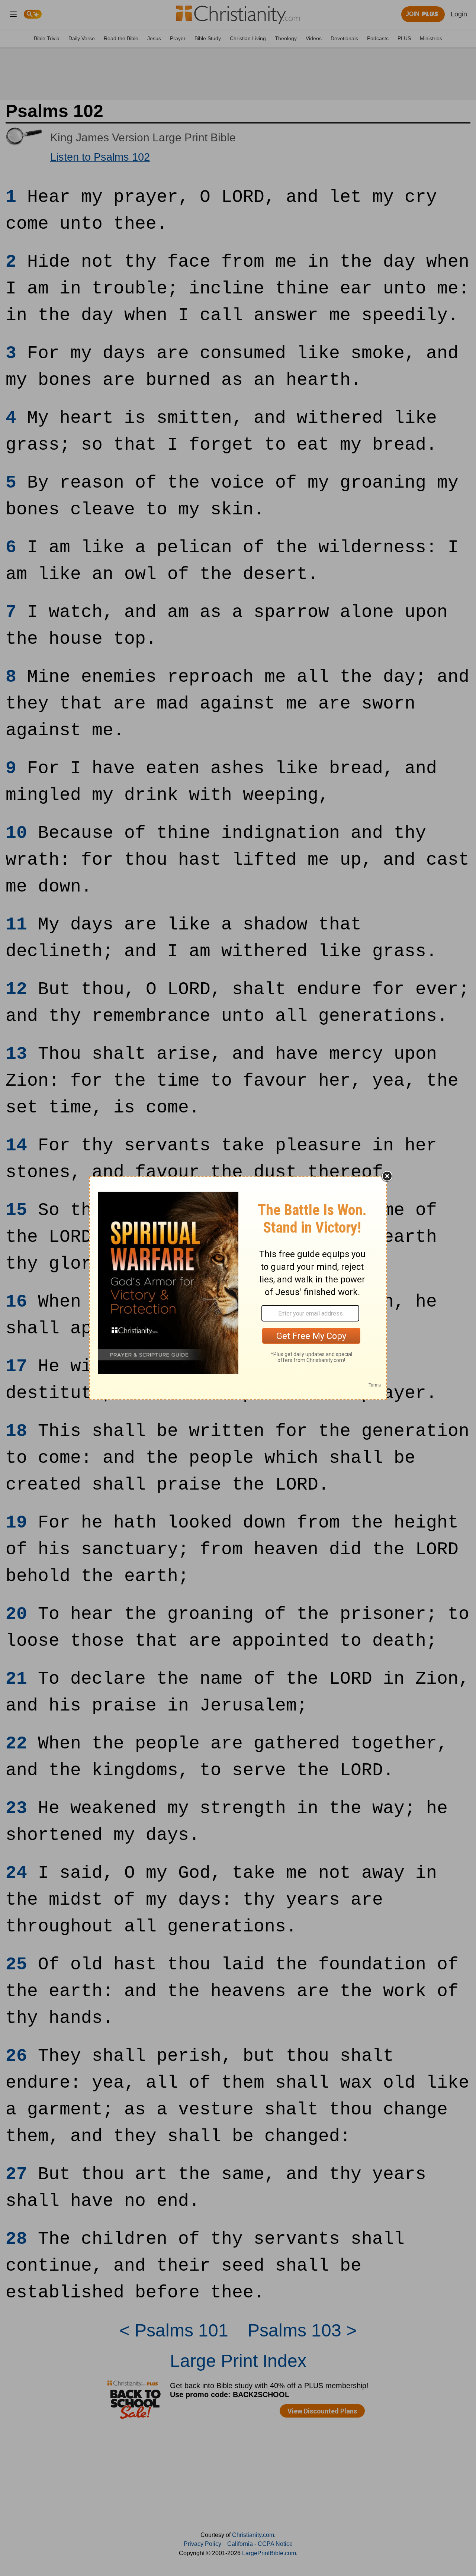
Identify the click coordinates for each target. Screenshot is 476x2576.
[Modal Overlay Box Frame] (238, 1288)
